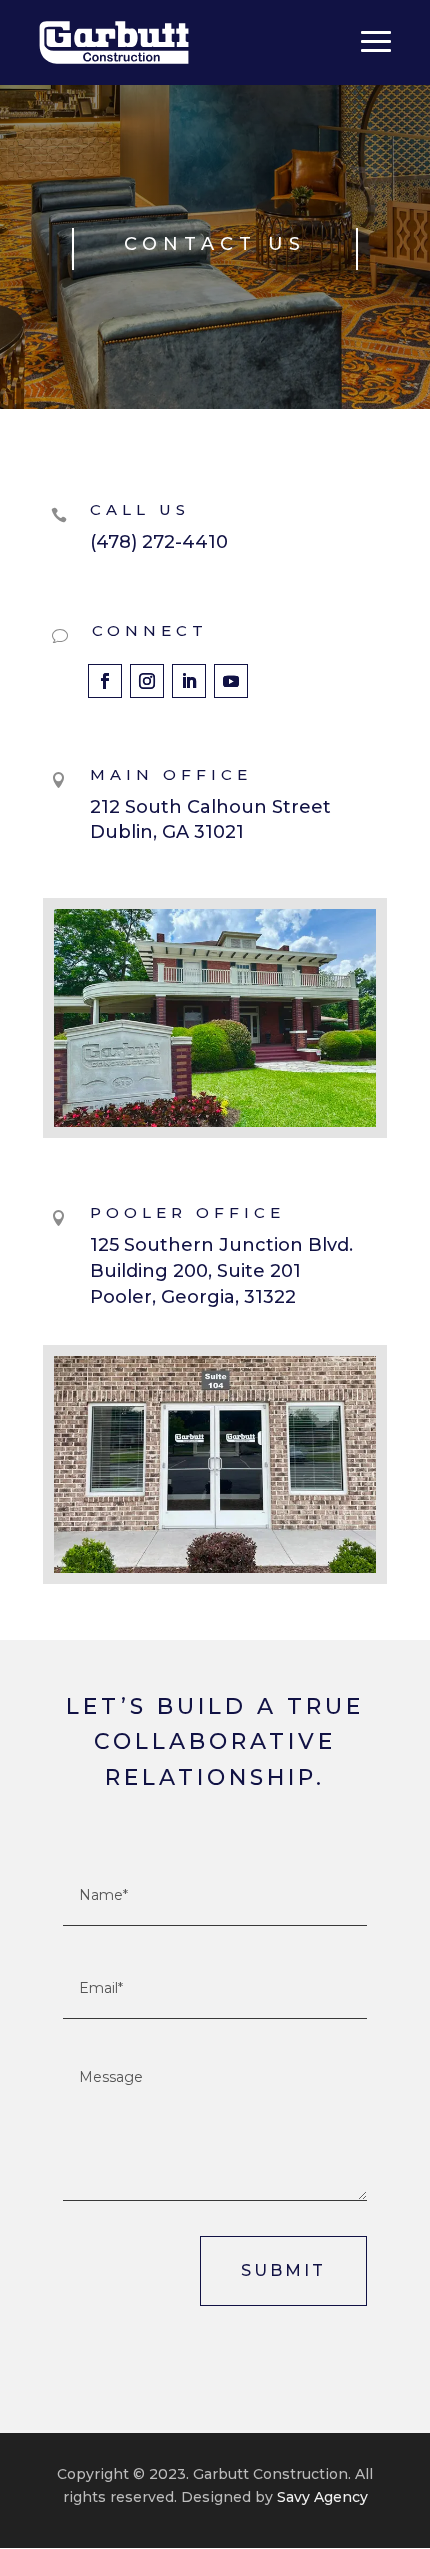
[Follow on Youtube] (231, 681)
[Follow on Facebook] (105, 681)
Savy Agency (320, 2497)
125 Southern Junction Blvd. (221, 1245)
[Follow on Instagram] (147, 681)
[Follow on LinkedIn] (189, 681)
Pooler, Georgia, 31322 (193, 1297)
